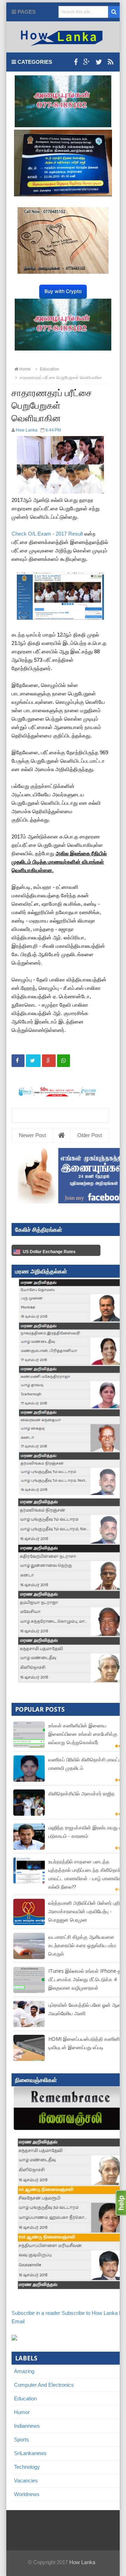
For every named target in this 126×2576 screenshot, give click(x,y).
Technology (27, 2467)
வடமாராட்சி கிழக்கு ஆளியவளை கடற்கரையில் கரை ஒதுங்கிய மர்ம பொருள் (82, 1945)
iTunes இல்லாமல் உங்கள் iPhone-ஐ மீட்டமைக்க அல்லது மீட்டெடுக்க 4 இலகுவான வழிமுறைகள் (85, 1979)
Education (25, 2398)
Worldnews (27, 2494)
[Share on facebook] (18, 1061)
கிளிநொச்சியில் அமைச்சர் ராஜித (82, 1793)
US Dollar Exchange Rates (49, 1252)
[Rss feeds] (111, 62)
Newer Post (32, 1135)
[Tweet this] (33, 1061)
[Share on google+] (49, 1061)
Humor (22, 2412)
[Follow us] (99, 62)
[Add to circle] (87, 62)
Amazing (24, 2371)
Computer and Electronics (44, 2385)
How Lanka (82, 2562)
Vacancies (26, 2480)
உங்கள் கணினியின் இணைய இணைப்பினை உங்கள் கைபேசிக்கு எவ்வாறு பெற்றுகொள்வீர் (83, 1734)
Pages (26, 12)
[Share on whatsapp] (64, 1061)
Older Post (90, 1135)
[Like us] (76, 62)
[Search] (114, 12)
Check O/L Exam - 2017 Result (47, 534)
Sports (22, 2439)
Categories (34, 62)
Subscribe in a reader (36, 2313)
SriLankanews (30, 2453)
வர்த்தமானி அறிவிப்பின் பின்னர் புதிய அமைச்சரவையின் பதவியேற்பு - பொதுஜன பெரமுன (86, 1911)
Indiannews (27, 2426)
